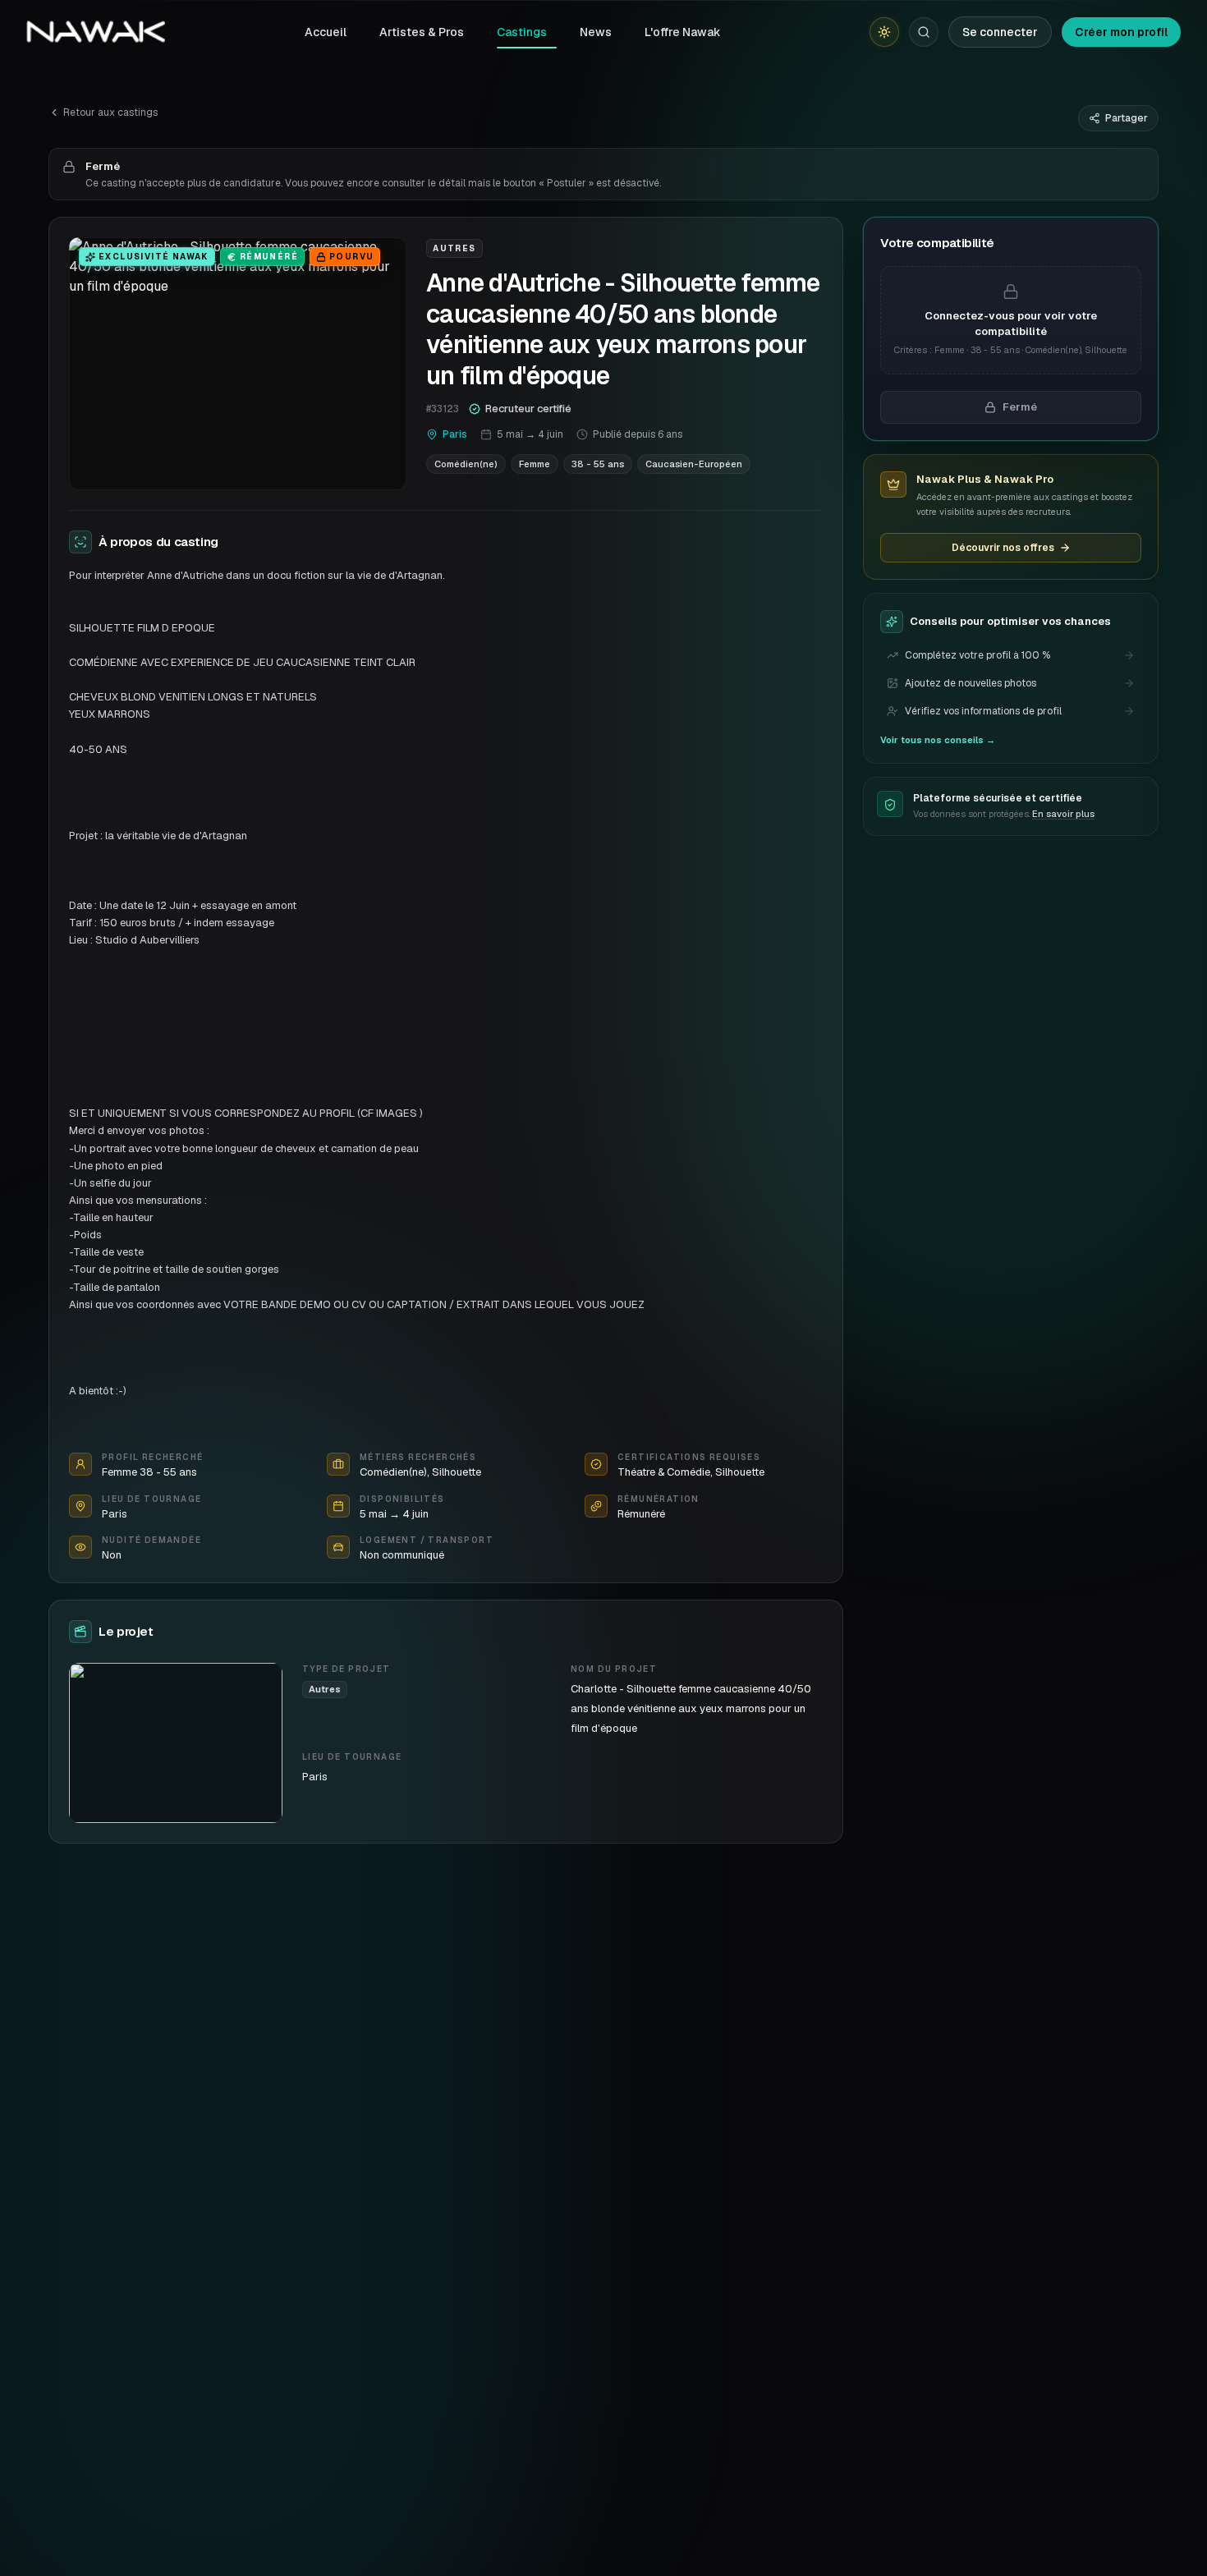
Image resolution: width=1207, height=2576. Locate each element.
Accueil (326, 32)
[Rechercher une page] (924, 32)
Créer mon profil (1121, 32)
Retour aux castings (110, 112)
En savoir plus (1063, 815)
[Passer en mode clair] (884, 32)
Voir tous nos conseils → (938, 740)
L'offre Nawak (683, 32)
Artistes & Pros (422, 32)
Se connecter (1000, 32)
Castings (522, 32)
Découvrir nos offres (1003, 548)
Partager (1127, 118)
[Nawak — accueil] (96, 32)
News (596, 32)
